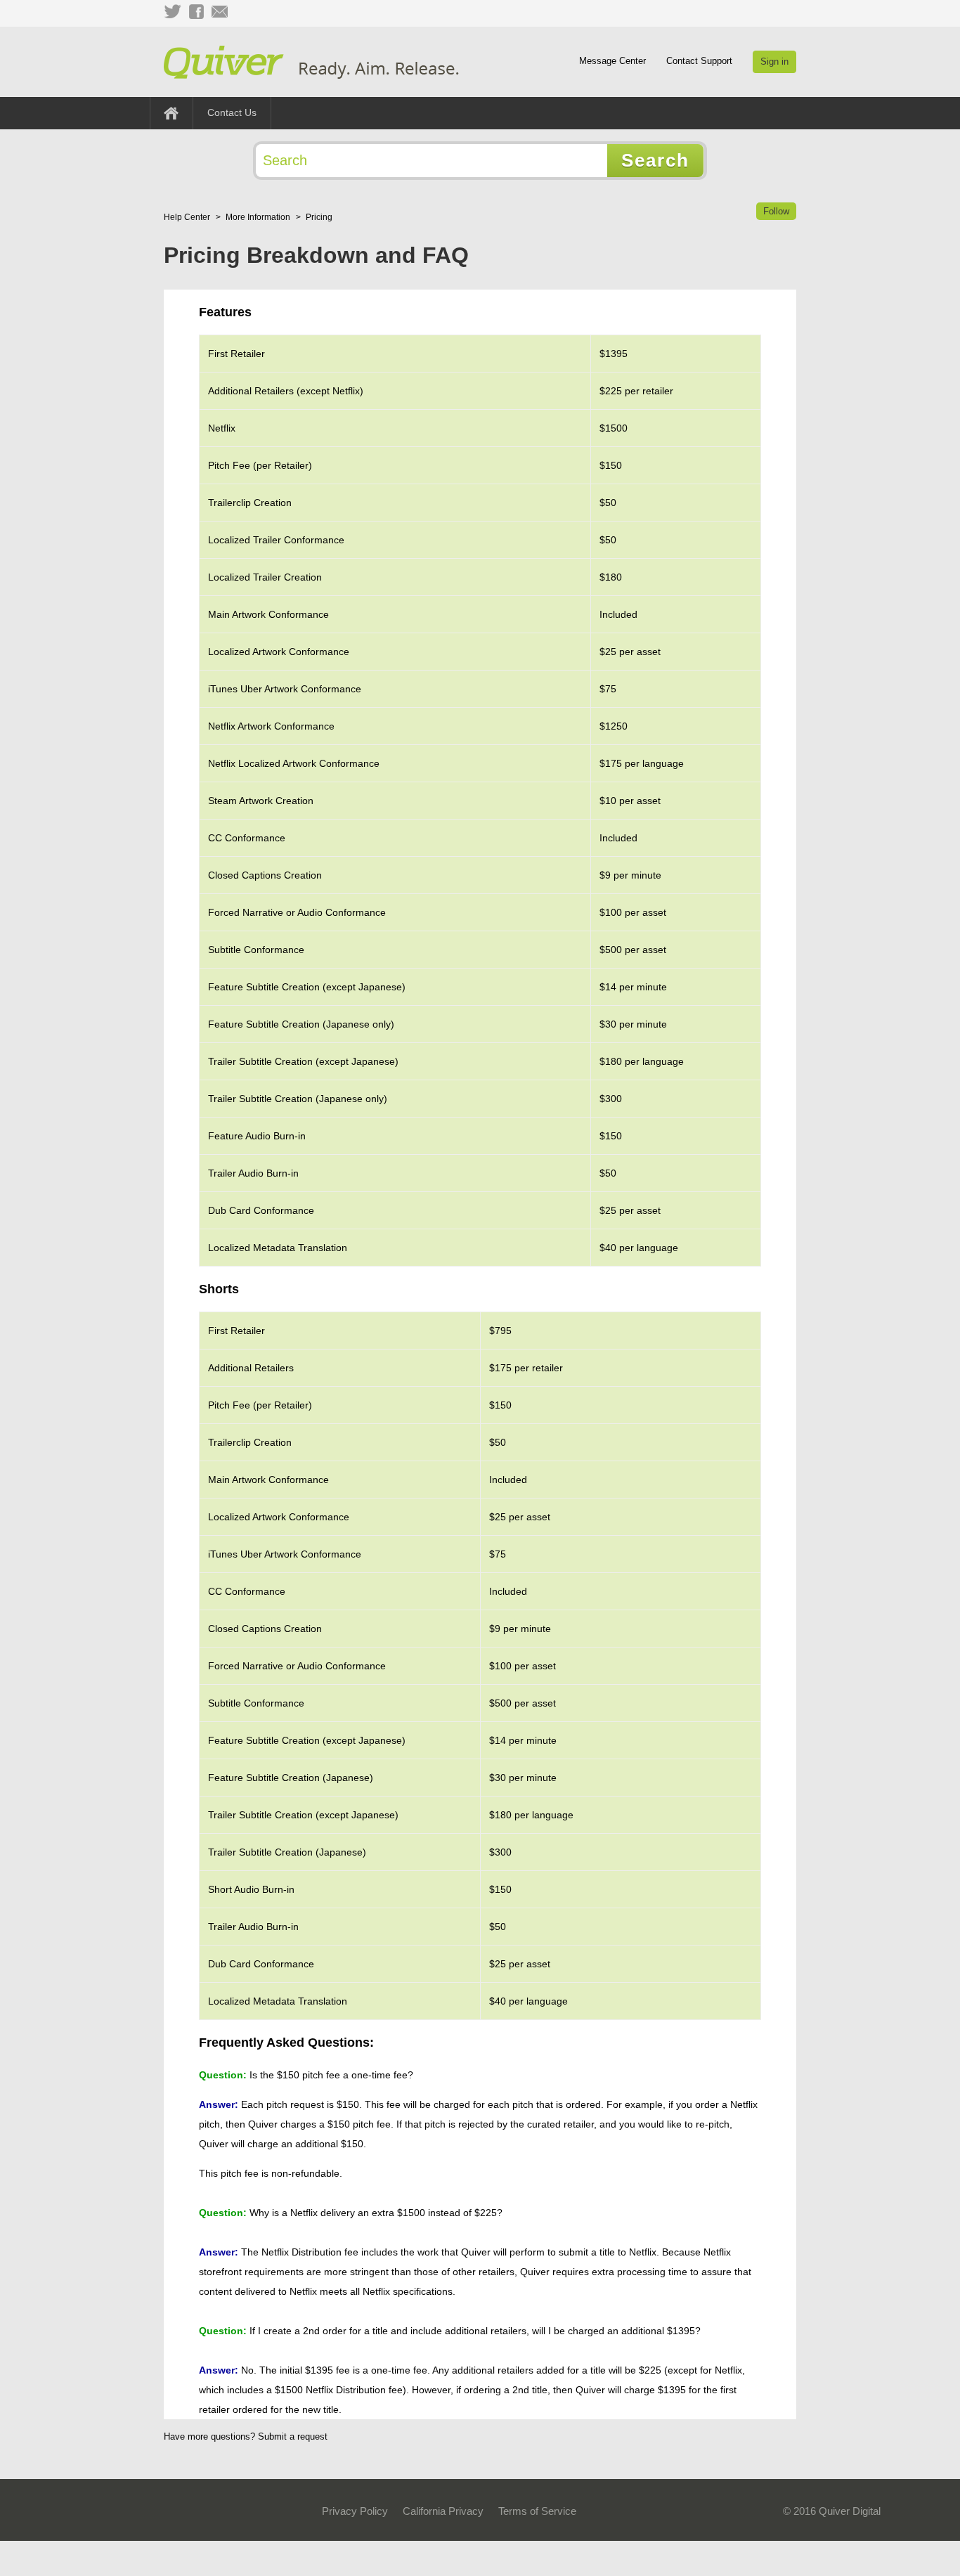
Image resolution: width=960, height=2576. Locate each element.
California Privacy (443, 2511)
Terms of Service (537, 2511)
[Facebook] (196, 12)
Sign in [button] (774, 62)
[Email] (220, 12)
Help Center (187, 217)
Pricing (319, 217)
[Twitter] (172, 12)
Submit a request (293, 2436)
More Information (258, 217)
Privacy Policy (355, 2511)
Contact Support (699, 61)
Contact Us (232, 112)
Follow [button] (776, 211)
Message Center (612, 61)
